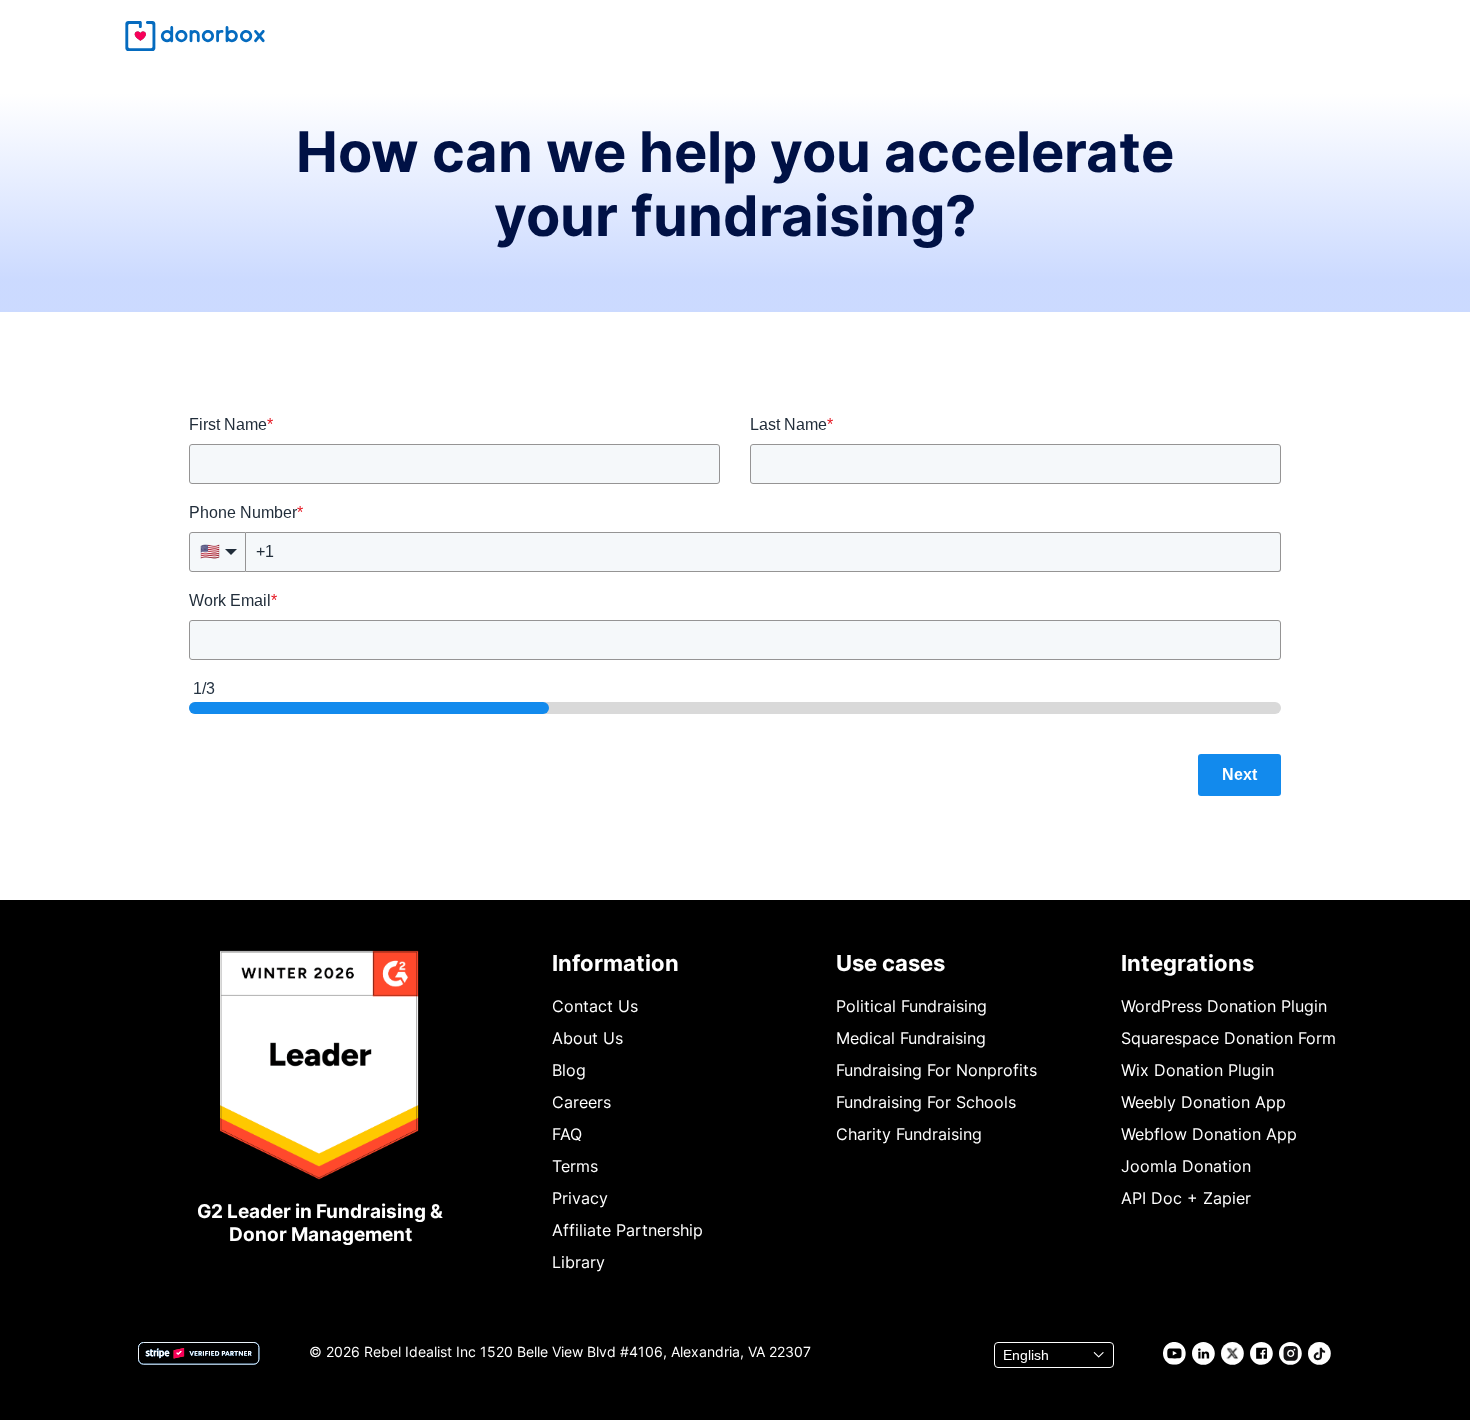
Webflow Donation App (1209, 1134)
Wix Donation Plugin (1197, 1070)
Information (615, 963)
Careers (581, 1102)
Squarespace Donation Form (1228, 1038)
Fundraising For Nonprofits (936, 1070)
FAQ (567, 1134)
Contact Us (595, 1006)
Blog (569, 1070)
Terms (575, 1166)
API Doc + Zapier (1186, 1198)
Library (578, 1262)
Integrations (1187, 963)
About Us (587, 1038)
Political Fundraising (911, 1006)
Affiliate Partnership (627, 1230)
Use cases (890, 963)
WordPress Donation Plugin (1224, 1006)
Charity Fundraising (909, 1134)
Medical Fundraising (911, 1038)
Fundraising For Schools (926, 1102)
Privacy (580, 1198)
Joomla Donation (1186, 1166)
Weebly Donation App (1203, 1102)
